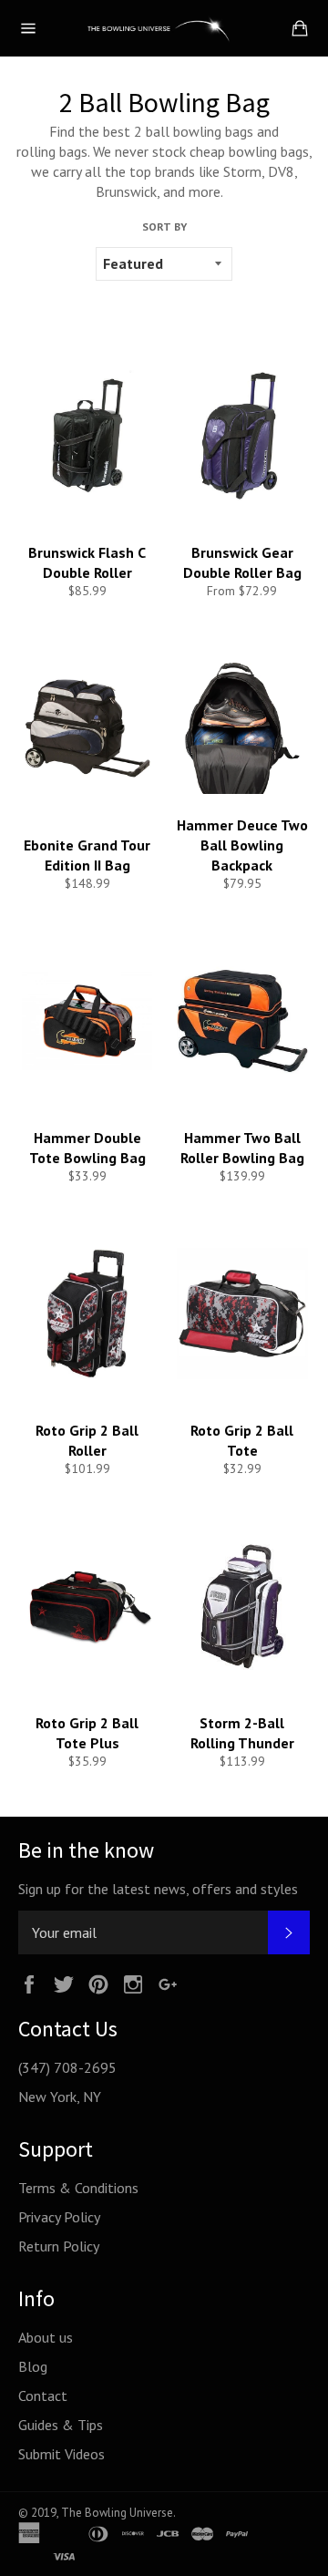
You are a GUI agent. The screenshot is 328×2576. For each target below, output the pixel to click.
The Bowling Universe (117, 2513)
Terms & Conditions (78, 2188)
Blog (33, 2366)
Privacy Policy (59, 2217)
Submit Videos (61, 2454)
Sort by (164, 227)
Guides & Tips (61, 2425)
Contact (43, 2396)
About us (46, 2337)
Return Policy (59, 2246)
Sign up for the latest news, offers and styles (158, 1889)
